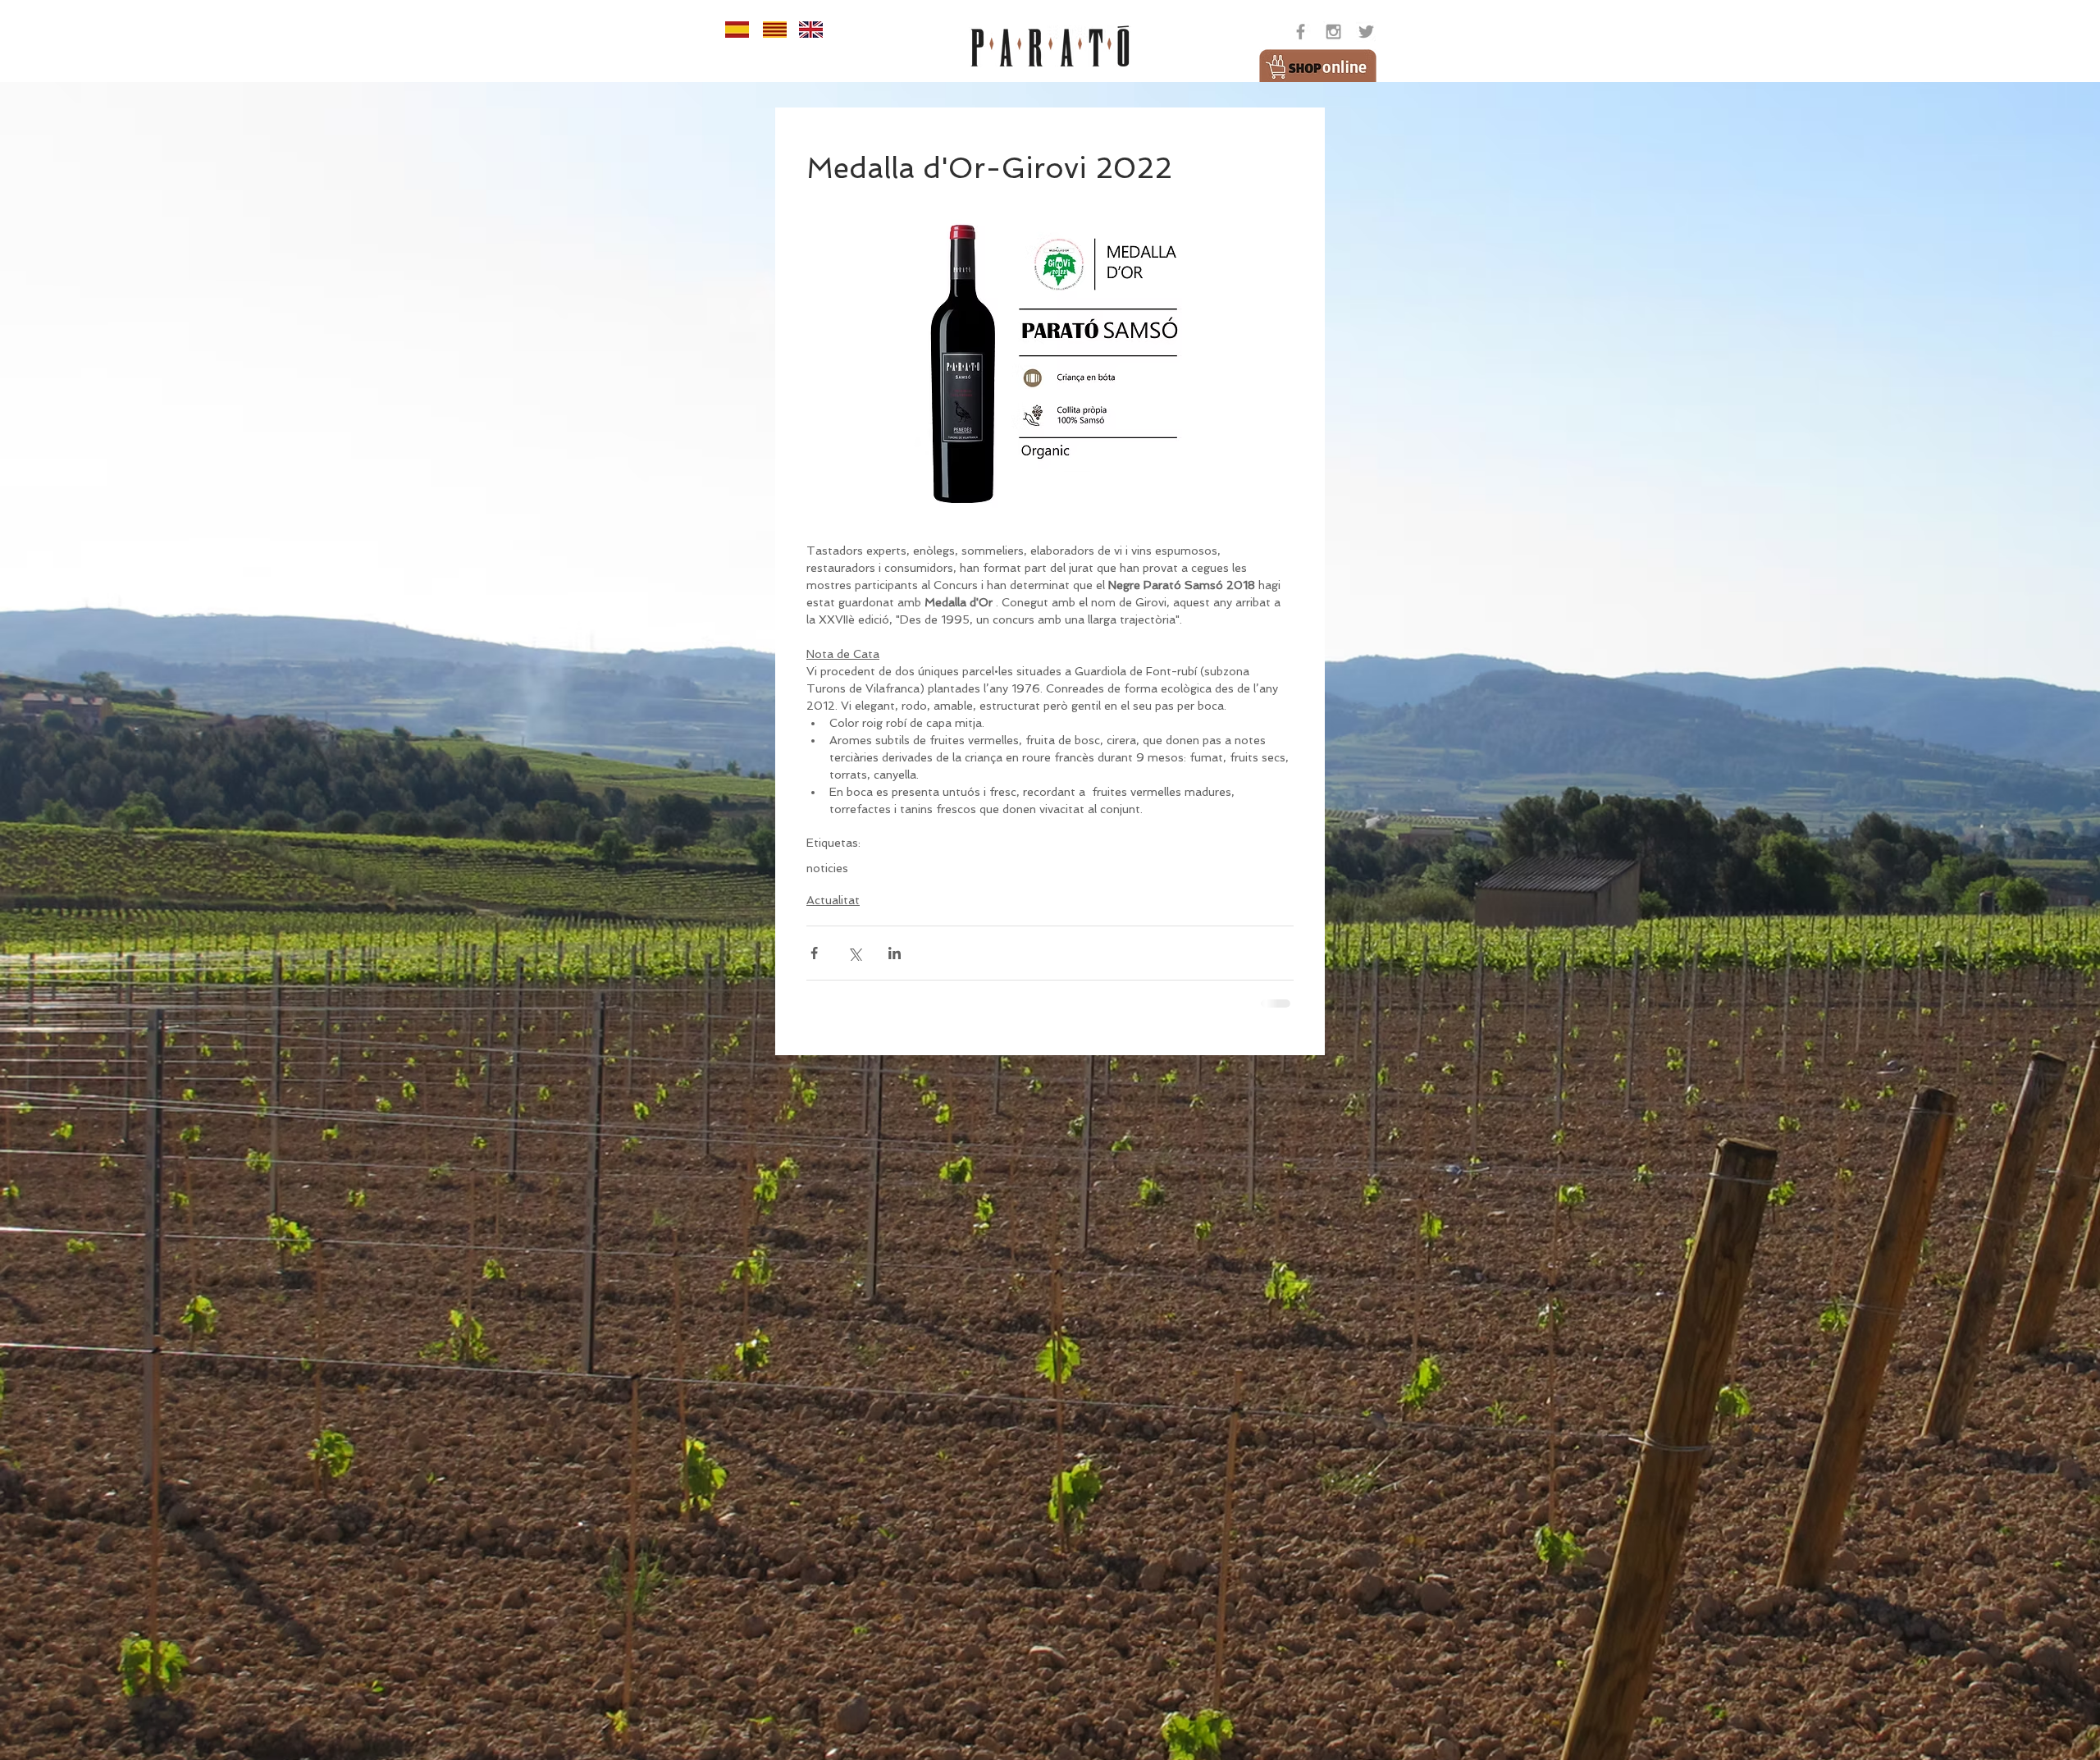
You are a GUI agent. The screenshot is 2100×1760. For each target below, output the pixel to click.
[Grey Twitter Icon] (1366, 32)
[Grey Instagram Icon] (1333, 32)
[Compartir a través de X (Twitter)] (854, 953)
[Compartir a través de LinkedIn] (895, 953)
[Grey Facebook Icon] (1301, 32)
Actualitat (833, 900)
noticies (827, 868)
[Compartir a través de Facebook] (814, 953)
